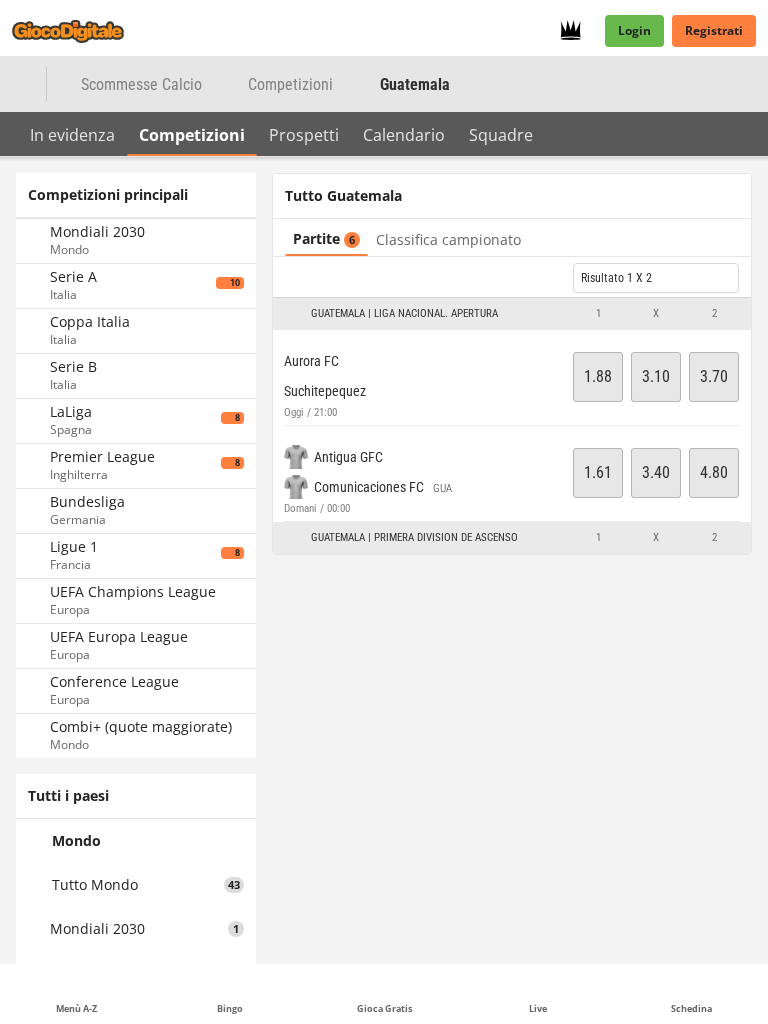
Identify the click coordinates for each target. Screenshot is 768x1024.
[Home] (80, 31)
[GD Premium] (576, 31)
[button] (512, 314)
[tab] (72, 134)
